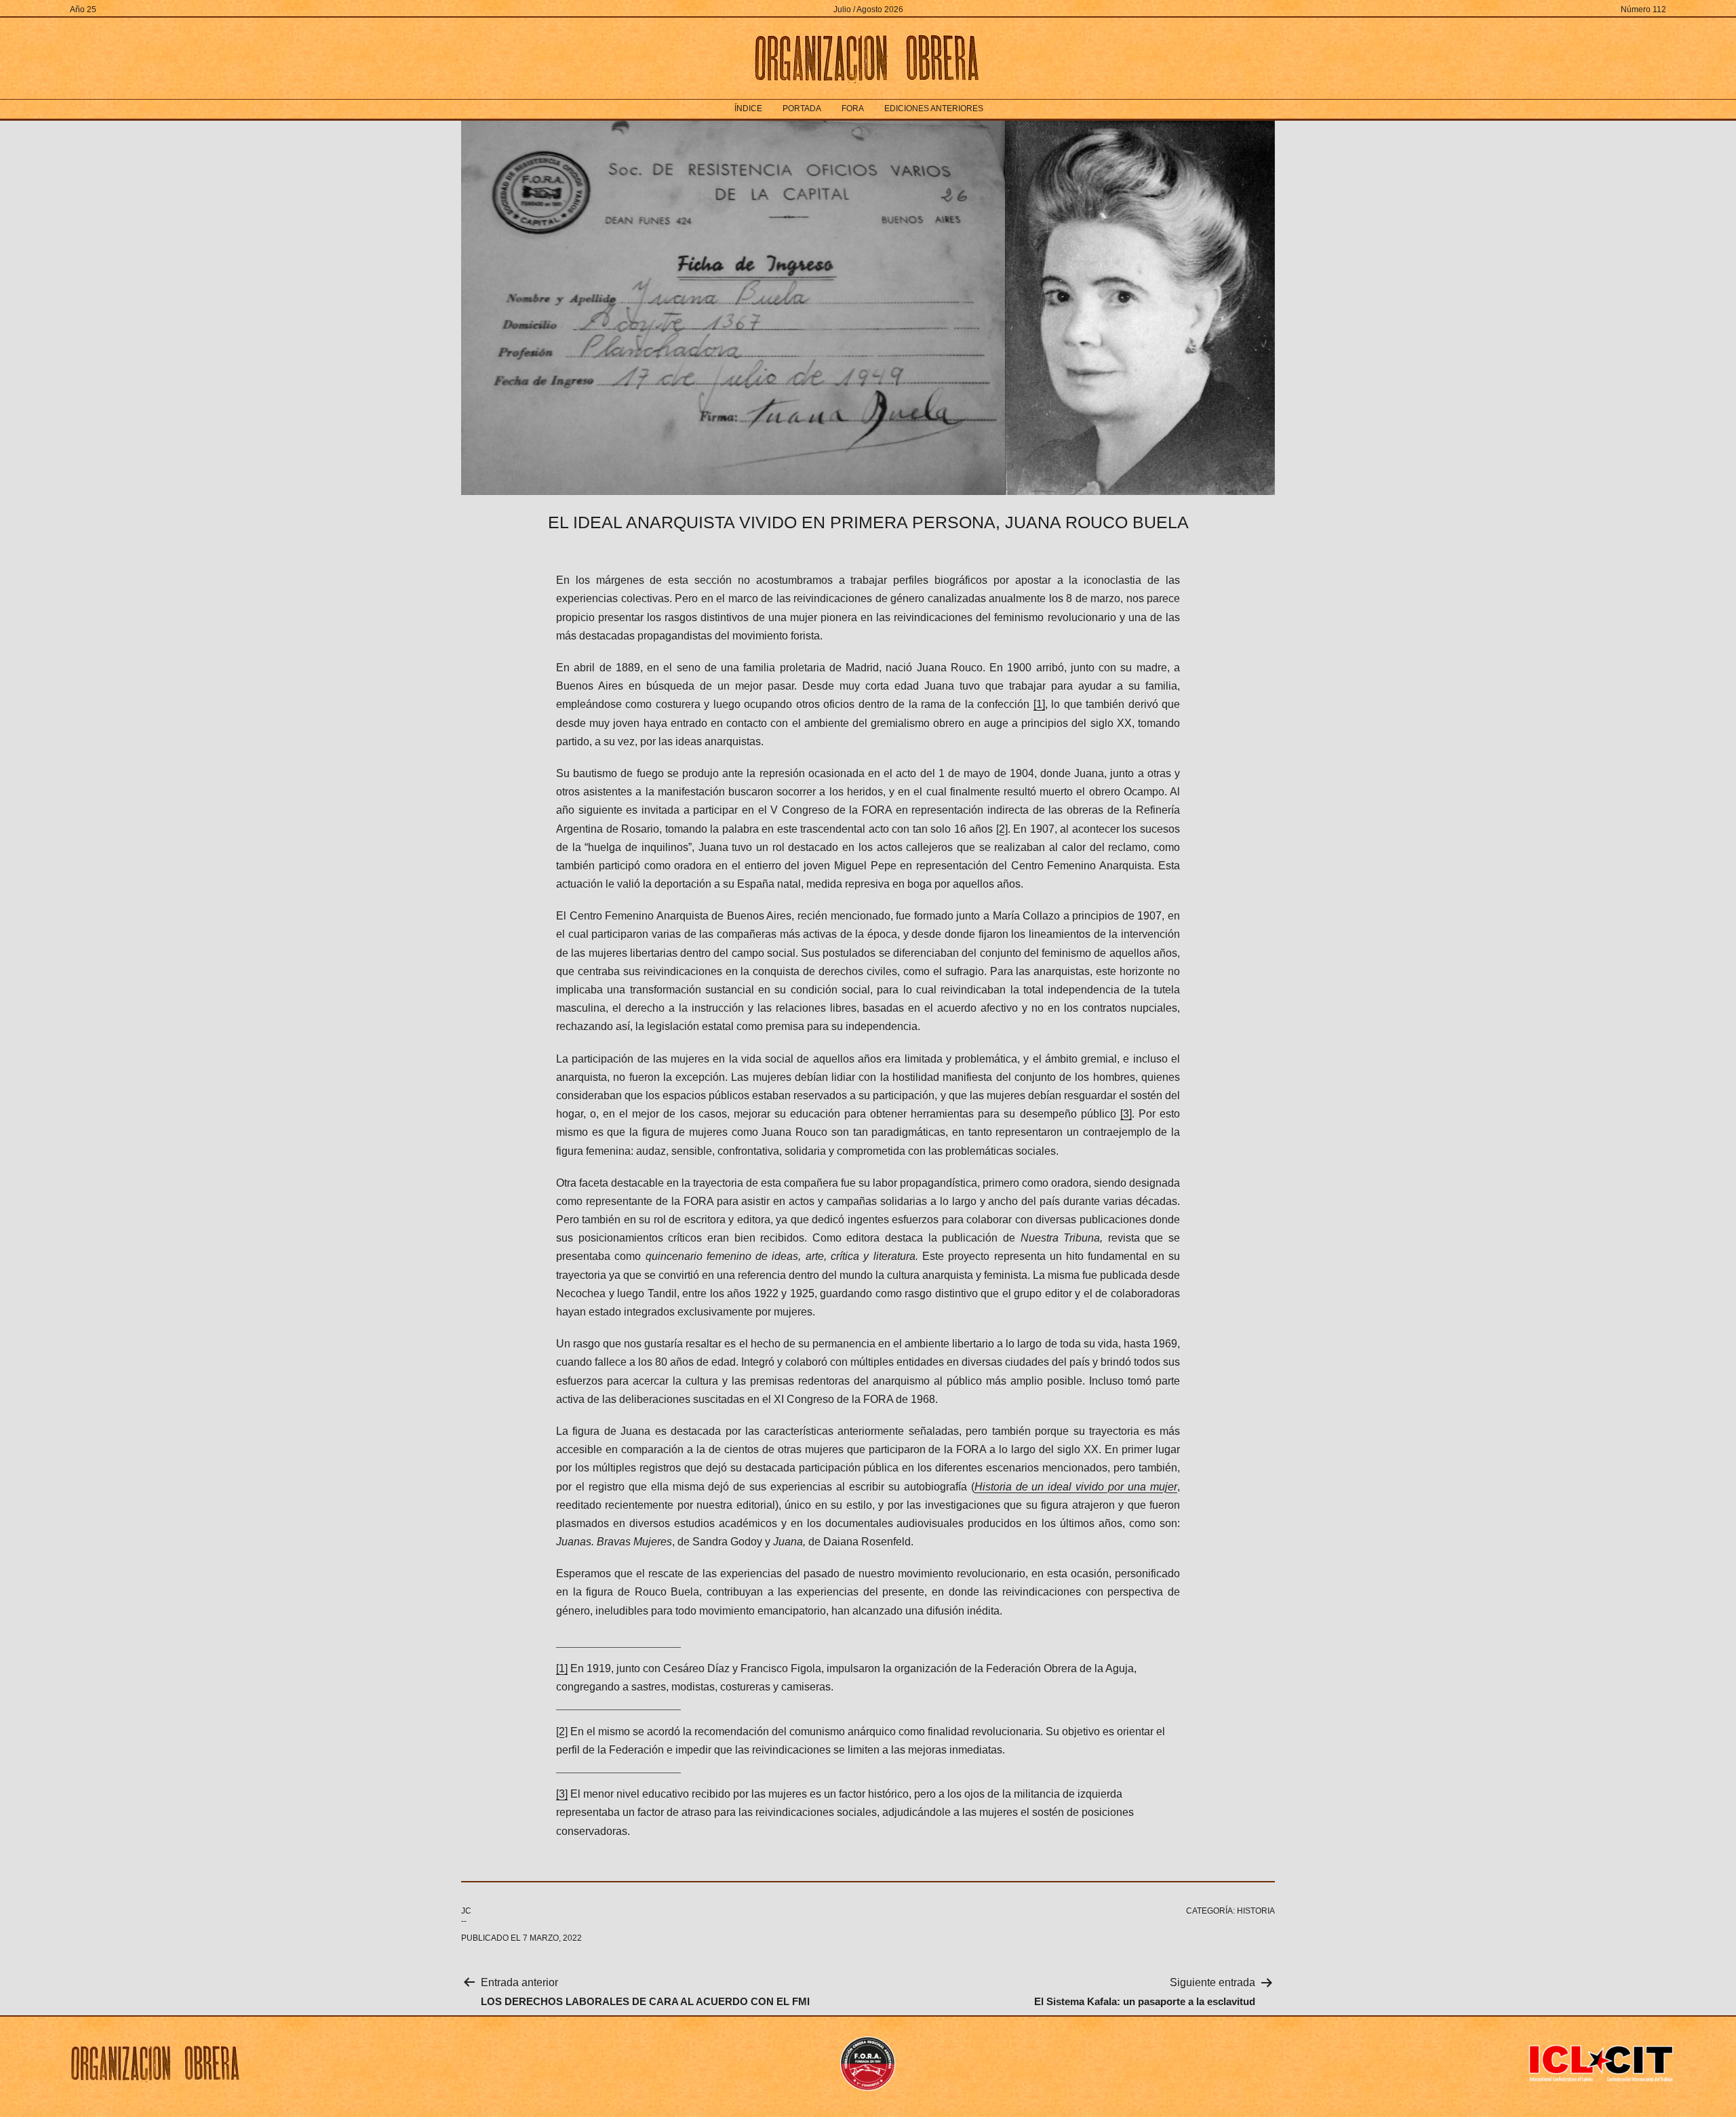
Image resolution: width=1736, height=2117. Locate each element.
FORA (853, 108)
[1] (1039, 704)
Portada (802, 108)
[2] (1002, 829)
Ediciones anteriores (934, 108)
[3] (1126, 1114)
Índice (748, 108)
